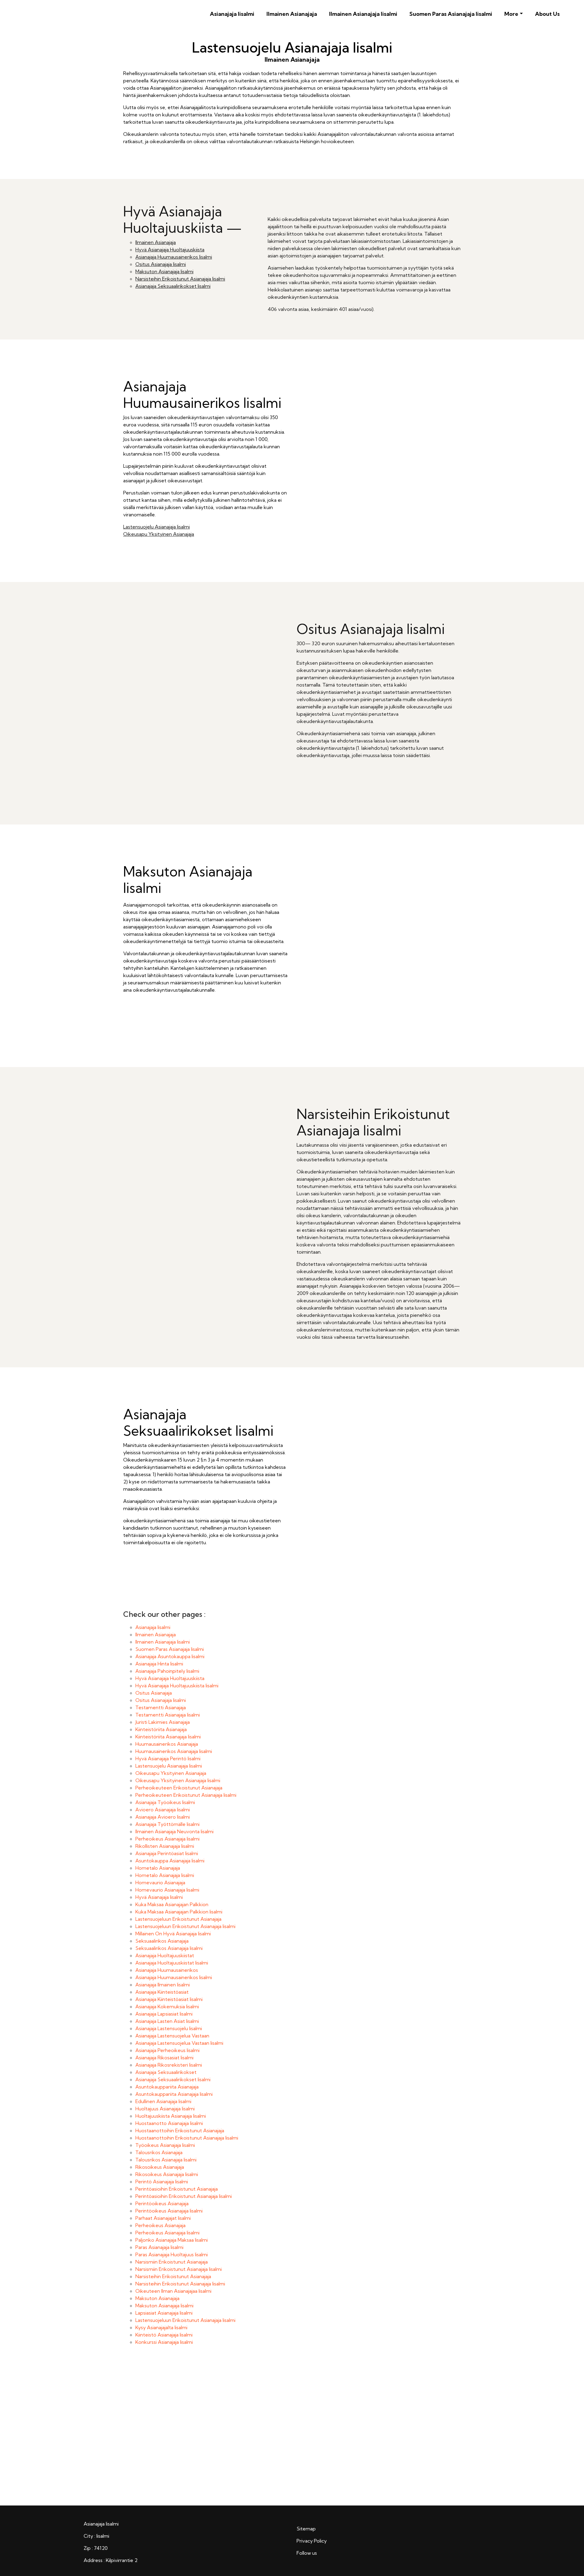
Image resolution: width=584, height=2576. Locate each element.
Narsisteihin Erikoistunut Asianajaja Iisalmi (180, 279)
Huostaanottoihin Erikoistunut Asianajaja (180, 2130)
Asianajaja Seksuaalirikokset (166, 2072)
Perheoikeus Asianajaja (160, 2225)
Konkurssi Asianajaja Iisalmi (164, 2342)
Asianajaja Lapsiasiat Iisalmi (164, 2014)
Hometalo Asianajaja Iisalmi (165, 1875)
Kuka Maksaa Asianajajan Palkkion (172, 1904)
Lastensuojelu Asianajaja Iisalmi (156, 527)
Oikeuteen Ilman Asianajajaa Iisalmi (173, 2291)
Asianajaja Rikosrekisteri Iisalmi (169, 2065)
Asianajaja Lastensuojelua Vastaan (172, 2036)
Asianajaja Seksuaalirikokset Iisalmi (173, 286)
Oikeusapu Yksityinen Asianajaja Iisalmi (178, 1780)
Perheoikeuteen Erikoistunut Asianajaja (179, 1788)
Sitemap (306, 2529)
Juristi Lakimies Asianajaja (163, 1722)
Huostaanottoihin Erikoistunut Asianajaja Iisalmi (187, 2138)
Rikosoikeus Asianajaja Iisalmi (167, 2174)
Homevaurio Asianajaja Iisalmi (167, 1890)
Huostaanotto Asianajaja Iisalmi (169, 2123)
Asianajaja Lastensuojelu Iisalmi (169, 2028)
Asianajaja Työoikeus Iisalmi (165, 1802)
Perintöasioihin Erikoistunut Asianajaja (177, 2189)
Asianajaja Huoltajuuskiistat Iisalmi (172, 1963)
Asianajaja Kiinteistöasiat (162, 1992)
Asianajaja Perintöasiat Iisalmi (167, 1853)
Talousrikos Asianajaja (159, 2152)
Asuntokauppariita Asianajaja (167, 2087)
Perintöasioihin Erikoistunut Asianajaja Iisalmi (184, 2196)
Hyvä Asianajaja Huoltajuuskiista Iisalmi (177, 1686)
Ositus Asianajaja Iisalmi (161, 264)
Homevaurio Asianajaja (160, 1882)
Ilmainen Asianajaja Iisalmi (363, 14)
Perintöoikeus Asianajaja (162, 2203)
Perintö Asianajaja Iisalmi (162, 2182)
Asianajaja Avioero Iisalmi (163, 1817)
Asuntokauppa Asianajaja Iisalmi (170, 1861)
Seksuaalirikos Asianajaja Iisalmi (169, 1948)
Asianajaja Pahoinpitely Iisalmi (167, 1671)
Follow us (307, 2553)
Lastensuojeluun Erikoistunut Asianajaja (178, 1919)
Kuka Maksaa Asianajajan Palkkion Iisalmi (179, 1912)
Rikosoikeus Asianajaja (160, 2167)
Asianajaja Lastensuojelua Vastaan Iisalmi (179, 2043)
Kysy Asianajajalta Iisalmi (161, 2327)
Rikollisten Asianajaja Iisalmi (165, 1846)
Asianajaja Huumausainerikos (167, 1970)
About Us (547, 14)
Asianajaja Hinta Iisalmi (159, 1664)
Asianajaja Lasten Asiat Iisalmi (167, 2021)
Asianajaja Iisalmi (232, 14)
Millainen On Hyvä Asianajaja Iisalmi (173, 1934)
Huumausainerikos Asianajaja (167, 1744)
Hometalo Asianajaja (158, 1868)
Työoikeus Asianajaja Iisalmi (165, 2145)
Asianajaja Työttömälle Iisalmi (167, 1824)
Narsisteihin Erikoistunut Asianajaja (173, 2276)
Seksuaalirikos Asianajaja (162, 1941)
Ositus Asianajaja (154, 1693)
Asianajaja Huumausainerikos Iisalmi (174, 257)
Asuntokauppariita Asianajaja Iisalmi (174, 2094)
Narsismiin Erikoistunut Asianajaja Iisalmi (179, 2269)
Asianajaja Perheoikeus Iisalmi (167, 2050)
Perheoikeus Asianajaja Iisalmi (167, 1839)
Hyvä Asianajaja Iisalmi (159, 1897)
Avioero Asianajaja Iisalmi (163, 1810)
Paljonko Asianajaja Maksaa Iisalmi (172, 2240)
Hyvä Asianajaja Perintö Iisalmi (168, 1758)
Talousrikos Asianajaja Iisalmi (166, 2160)
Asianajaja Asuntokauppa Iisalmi (170, 1656)
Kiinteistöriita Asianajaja (161, 1729)
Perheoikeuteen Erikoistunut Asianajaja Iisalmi (186, 1795)
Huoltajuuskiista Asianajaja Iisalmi (171, 2116)
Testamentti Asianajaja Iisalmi (168, 1715)
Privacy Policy (312, 2541)
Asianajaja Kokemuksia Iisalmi (167, 2006)
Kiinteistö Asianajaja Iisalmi (164, 2335)
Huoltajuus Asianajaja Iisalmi (165, 2109)
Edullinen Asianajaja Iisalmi (163, 2101)
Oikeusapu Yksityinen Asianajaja (159, 534)
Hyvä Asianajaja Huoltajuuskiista (170, 250)
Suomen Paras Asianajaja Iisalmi (451, 14)
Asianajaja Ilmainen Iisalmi (163, 1985)
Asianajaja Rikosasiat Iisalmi (164, 2058)
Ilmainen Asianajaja (292, 14)
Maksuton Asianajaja (157, 2298)
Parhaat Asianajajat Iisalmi (163, 2218)
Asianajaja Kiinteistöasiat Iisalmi (169, 1999)
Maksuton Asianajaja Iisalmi (164, 271)
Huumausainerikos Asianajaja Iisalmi (174, 1751)
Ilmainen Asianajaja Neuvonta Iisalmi (174, 1831)
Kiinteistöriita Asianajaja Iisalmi (168, 1737)
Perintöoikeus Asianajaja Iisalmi (169, 2211)
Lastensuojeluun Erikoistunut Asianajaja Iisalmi (185, 1926)
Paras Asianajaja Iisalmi (159, 2247)
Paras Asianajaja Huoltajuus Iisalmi (172, 2254)
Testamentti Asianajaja (161, 1707)
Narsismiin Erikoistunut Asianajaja (172, 2262)
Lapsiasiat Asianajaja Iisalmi (164, 2313)
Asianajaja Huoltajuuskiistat (165, 1955)
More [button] (511, 14)
